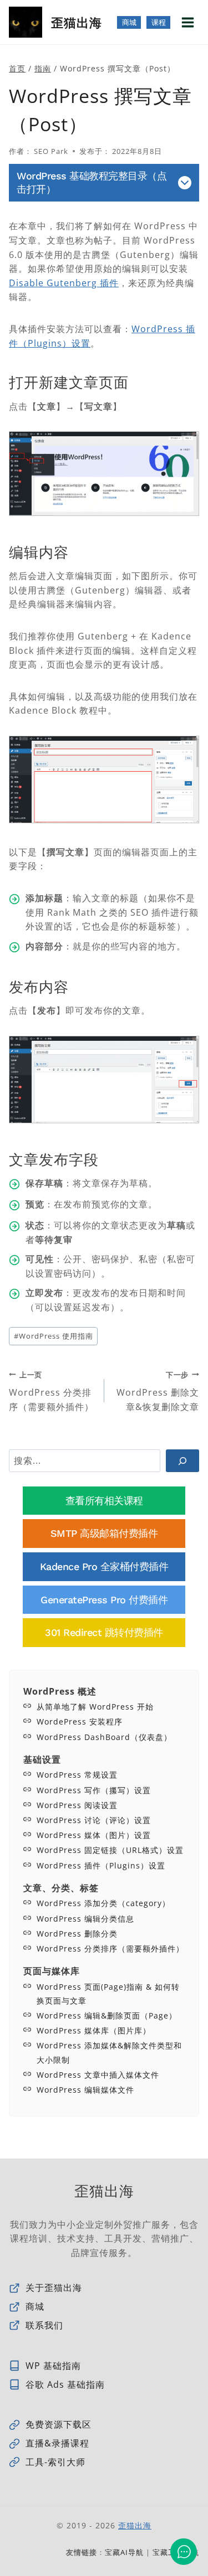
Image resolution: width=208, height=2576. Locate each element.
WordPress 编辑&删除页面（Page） (107, 2015)
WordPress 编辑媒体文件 (85, 2090)
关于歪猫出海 (54, 2288)
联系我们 (44, 2325)
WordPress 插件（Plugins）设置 (101, 1865)
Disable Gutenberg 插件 (64, 283)
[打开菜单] (187, 22)
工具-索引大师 (55, 2462)
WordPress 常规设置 (77, 1775)
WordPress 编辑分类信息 (85, 1919)
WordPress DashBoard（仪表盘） (104, 1737)
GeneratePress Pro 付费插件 (104, 1600)
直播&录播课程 (57, 2443)
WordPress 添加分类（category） (103, 1903)
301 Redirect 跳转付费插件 (104, 1632)
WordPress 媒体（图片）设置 (94, 1835)
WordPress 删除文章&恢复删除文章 (158, 1391)
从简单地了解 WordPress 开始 (95, 1707)
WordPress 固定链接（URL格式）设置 (110, 1850)
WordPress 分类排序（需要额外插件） (51, 1391)
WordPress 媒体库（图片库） (94, 2030)
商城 (129, 22)
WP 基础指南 (53, 2366)
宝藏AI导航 (124, 2552)
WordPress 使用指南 (54, 1336)
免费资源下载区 (59, 2424)
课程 (158, 22)
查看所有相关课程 (104, 1501)
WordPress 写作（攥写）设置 (94, 1790)
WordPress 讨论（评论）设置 (94, 1820)
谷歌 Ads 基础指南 (65, 2384)
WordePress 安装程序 (80, 1721)
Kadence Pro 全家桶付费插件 (104, 1566)
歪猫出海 (135, 2525)
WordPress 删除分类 (77, 1934)
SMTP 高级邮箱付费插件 (104, 1533)
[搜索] (182, 1460)
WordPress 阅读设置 (77, 1805)
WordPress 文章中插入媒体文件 (98, 2075)
